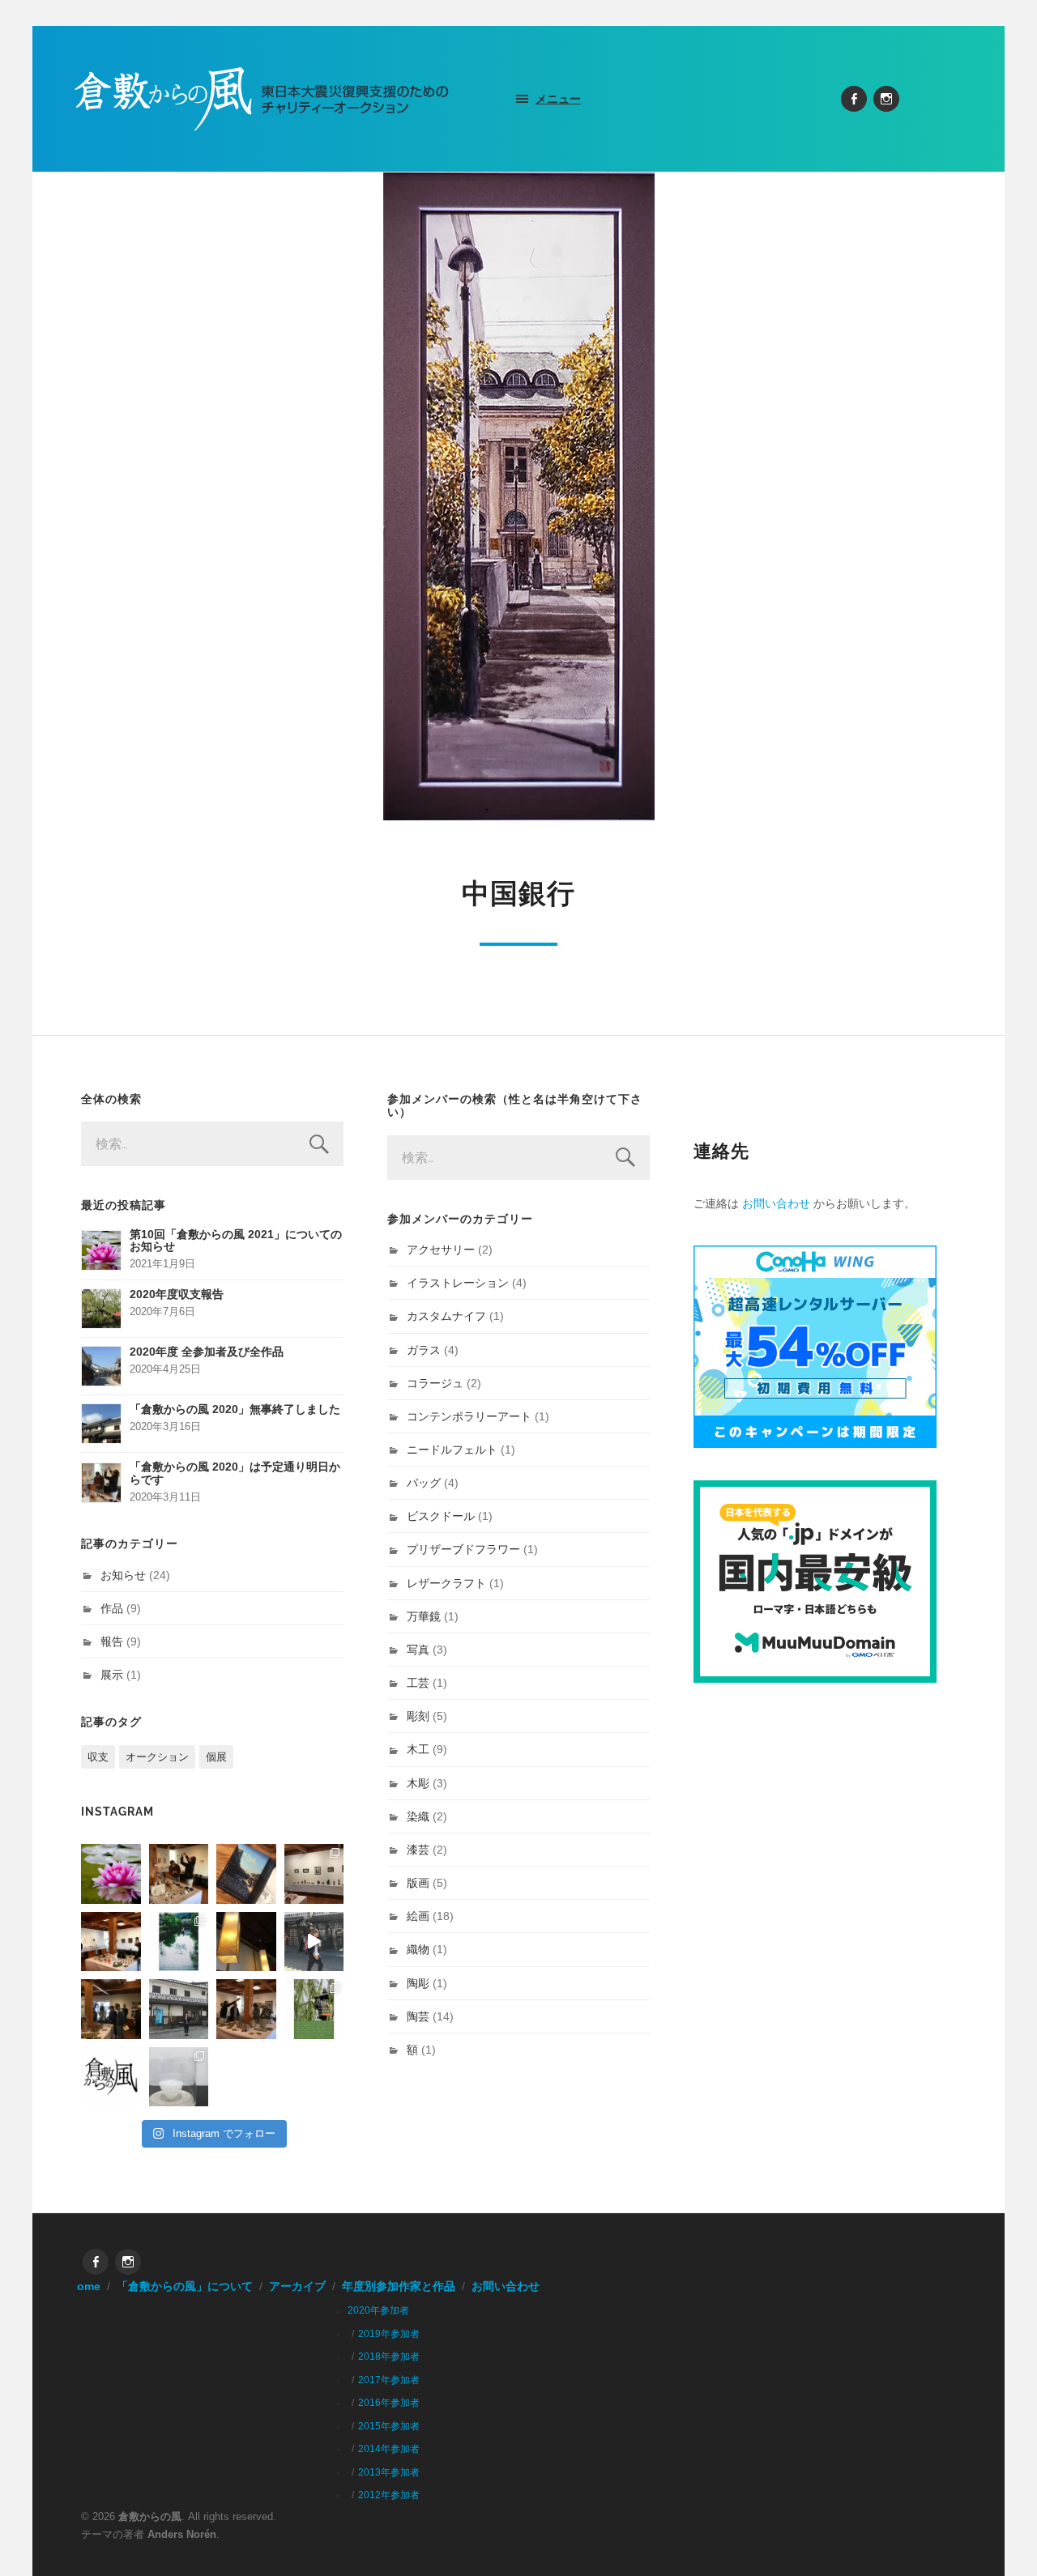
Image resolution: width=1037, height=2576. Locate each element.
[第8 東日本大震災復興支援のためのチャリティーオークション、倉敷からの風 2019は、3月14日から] (179, 1942)
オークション (157, 1757)
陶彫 (418, 1983)
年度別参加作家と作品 (399, 2286)
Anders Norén (182, 2534)
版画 (418, 1883)
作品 (112, 1608)
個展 (216, 1757)
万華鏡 (424, 1616)
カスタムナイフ (446, 1316)
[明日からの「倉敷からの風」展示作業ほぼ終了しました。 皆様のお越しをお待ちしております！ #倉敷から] (246, 2009)
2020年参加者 (378, 2310)
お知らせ (123, 1575)
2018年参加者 (389, 2357)
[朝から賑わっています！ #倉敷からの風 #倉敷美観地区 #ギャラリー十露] (111, 2009)
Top (999, 2538)
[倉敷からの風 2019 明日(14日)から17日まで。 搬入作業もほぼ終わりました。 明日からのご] (111, 1942)
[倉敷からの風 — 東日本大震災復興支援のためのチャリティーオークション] (262, 99)
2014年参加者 (389, 2449)
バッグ (424, 1483)
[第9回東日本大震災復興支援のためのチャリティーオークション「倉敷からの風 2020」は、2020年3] (246, 1874)
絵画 (418, 1916)
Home (85, 2286)
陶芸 (418, 2016)
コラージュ (435, 1383)
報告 (112, 1641)
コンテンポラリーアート (469, 1416)
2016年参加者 (389, 2403)
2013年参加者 (389, 2472)
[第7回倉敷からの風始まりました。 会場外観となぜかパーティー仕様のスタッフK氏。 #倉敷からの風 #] (179, 2009)
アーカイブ (297, 2286)
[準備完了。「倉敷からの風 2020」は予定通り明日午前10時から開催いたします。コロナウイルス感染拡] (179, 1874)
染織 (418, 1816)
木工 (418, 1749)
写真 (418, 1650)
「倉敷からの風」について (185, 2286)
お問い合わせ (776, 1203)
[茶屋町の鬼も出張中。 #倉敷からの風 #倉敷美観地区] (314, 1942)
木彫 (418, 1783)
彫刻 (418, 1716)
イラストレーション (458, 1283)
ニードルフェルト (452, 1450)
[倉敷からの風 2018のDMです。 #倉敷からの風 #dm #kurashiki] (314, 2009)
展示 (112, 1675)
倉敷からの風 (150, 2516)
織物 (418, 1949)
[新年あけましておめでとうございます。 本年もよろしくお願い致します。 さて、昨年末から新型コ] (111, 1874)
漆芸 (418, 1850)
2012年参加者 (389, 2495)
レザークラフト (446, 1583)
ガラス (424, 1350)
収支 (98, 1757)
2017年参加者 (389, 2380)
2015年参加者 (389, 2426)
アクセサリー (441, 1250)
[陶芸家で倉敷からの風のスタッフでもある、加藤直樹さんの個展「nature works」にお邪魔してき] (179, 2077)
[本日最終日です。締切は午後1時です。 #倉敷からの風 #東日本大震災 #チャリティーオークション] (314, 1874)
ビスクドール (441, 1516)
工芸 (418, 1683)
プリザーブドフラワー (463, 1549)
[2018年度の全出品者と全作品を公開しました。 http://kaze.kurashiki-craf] (246, 1942)
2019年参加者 (389, 2334)
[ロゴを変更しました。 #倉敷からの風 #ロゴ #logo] (111, 2077)
